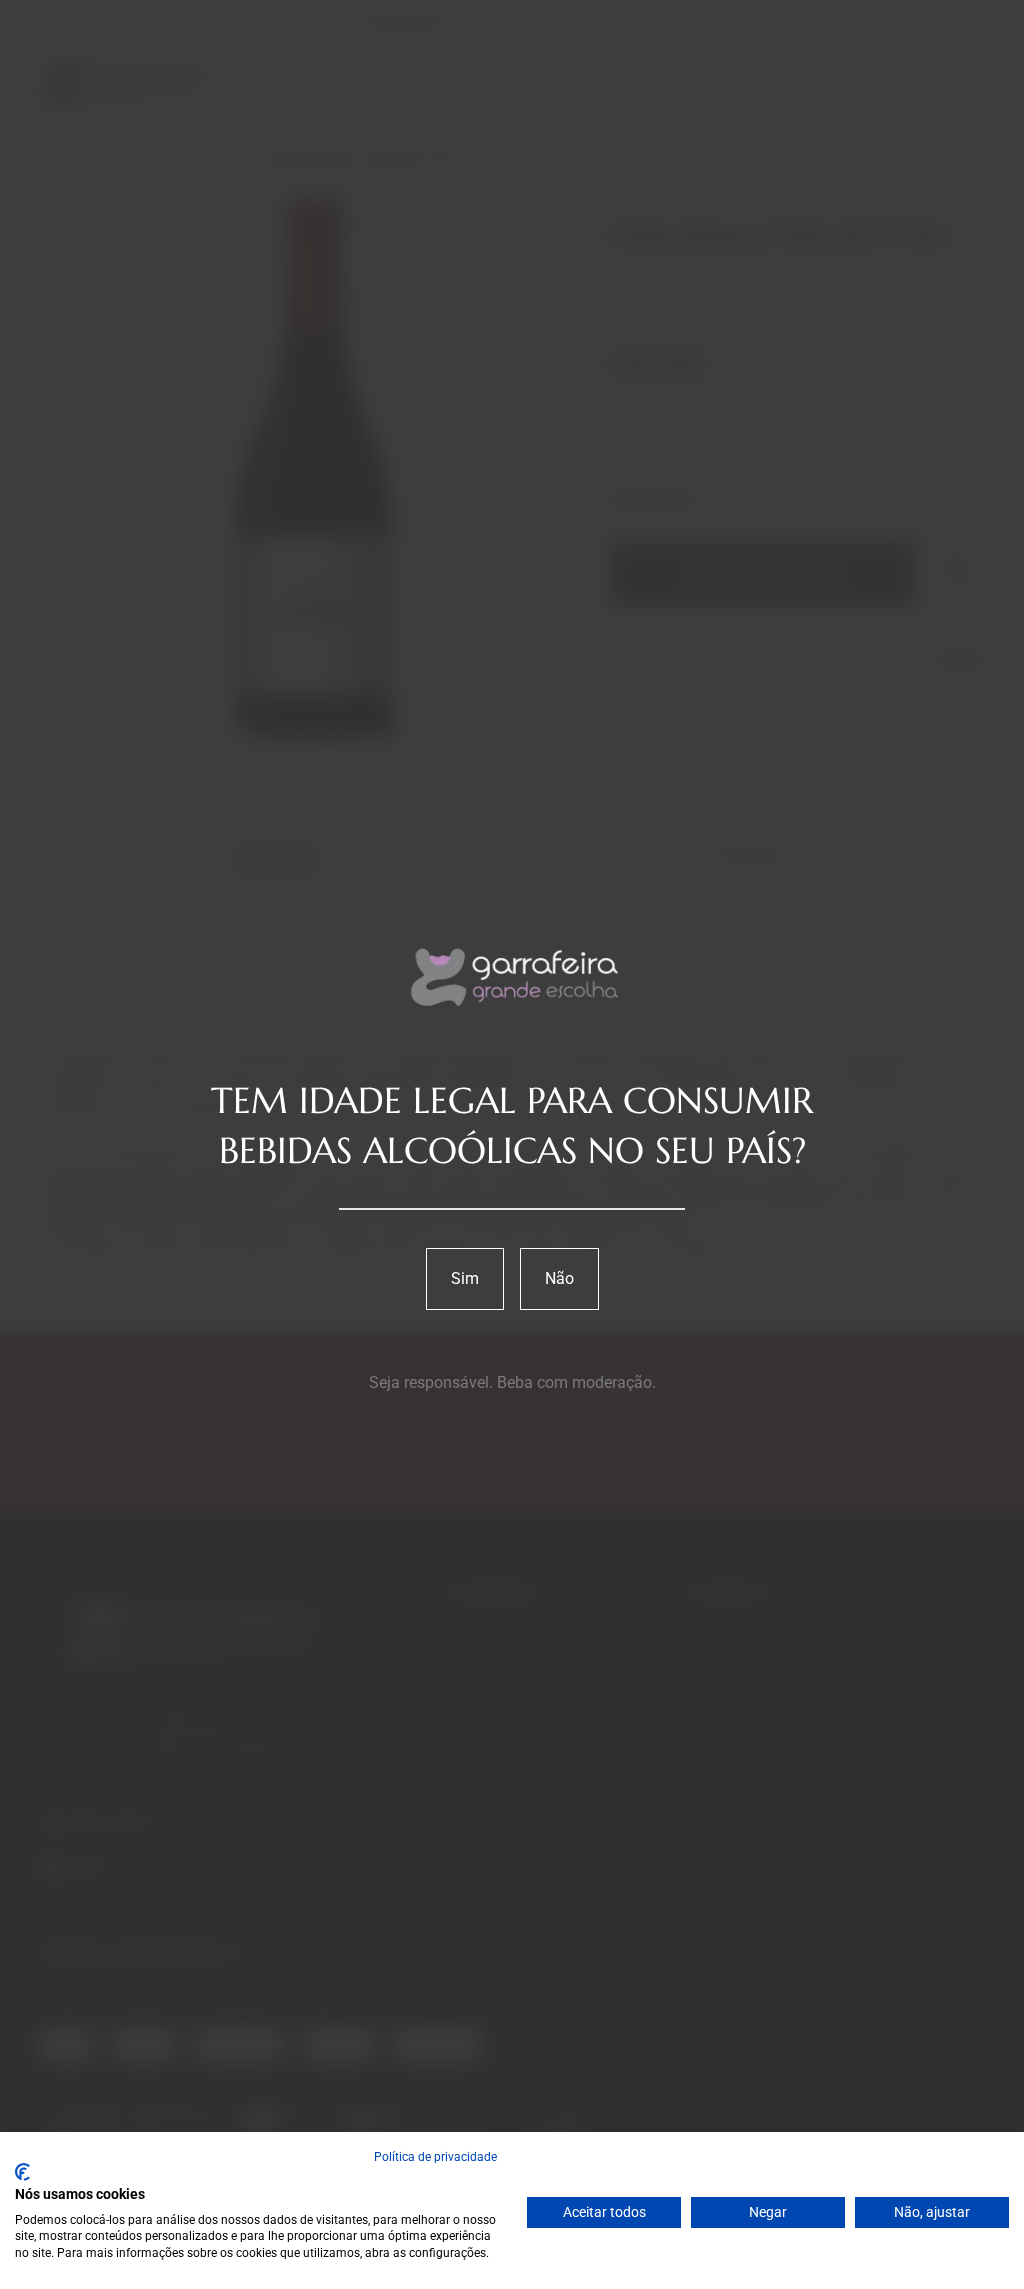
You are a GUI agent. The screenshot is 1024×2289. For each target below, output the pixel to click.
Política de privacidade (435, 2157)
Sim (465, 1278)
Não (559, 1278)
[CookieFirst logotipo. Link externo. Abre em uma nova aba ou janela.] (22, 2172)
